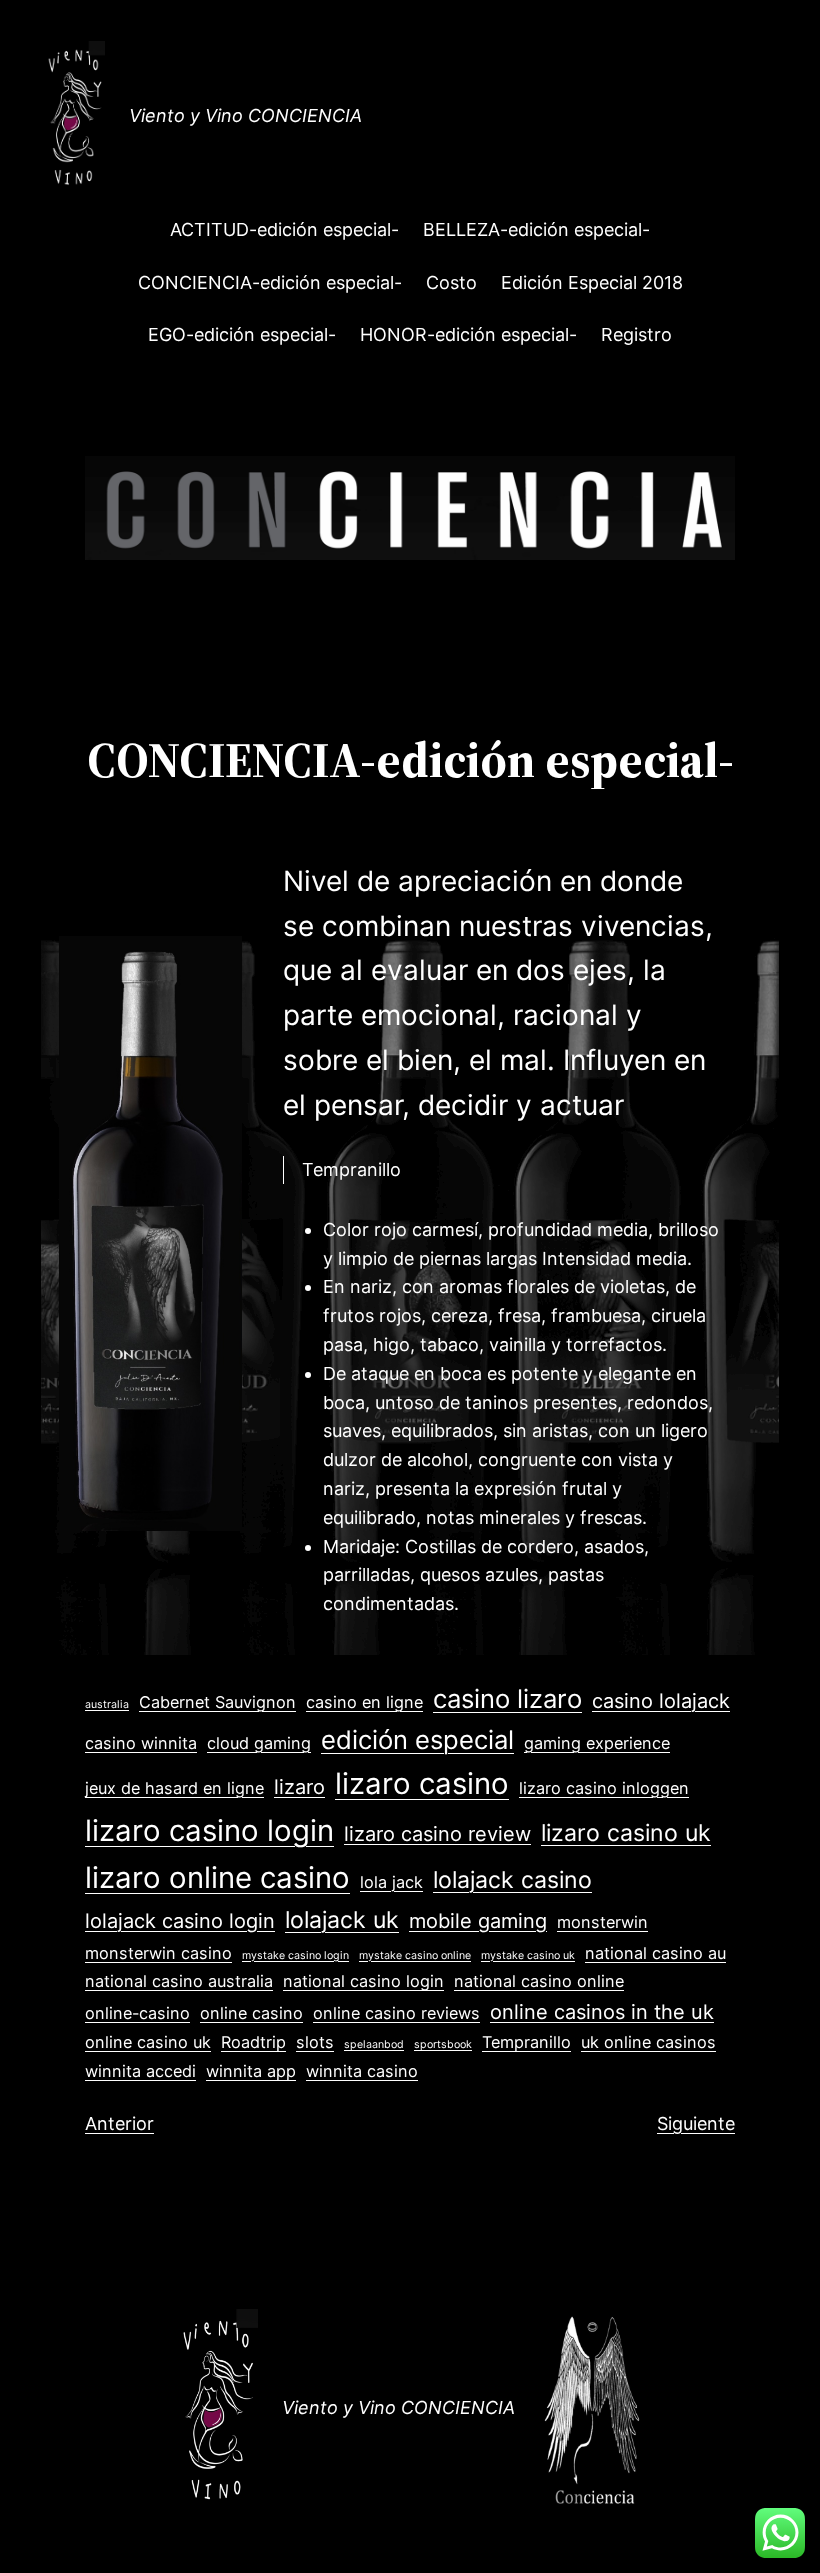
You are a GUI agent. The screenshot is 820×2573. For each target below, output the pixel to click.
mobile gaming (478, 1921)
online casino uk (148, 2042)
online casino (251, 2013)
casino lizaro (507, 1698)
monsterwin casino (158, 1953)
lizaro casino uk (626, 1833)
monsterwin (602, 1922)
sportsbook (443, 2044)
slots (315, 2042)
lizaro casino (422, 1783)
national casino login (363, 1981)
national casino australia (179, 1981)
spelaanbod (374, 2044)
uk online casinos (648, 2042)
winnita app (251, 2071)
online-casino (137, 2013)
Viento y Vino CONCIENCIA (245, 115)
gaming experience (597, 1743)
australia (107, 1704)
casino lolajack (661, 1701)
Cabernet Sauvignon (217, 1702)
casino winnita (141, 1743)
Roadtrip (253, 2042)
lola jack (391, 1882)
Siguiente (696, 2123)
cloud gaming (259, 1743)
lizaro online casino (217, 1877)
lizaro (299, 1787)
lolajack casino (512, 1880)
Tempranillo (526, 2042)
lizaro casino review (437, 1834)
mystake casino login (295, 1955)
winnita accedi (140, 2071)
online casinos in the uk (602, 2012)
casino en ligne (364, 1702)
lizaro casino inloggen (604, 1788)
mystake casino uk (528, 1955)
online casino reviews (396, 2013)
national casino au (655, 1953)
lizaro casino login (209, 1830)
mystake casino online (415, 1955)
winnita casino (362, 2071)
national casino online (539, 1981)
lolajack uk (342, 1920)
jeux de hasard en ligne (174, 1788)
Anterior (119, 2123)
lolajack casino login (180, 1921)
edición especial (417, 1739)
